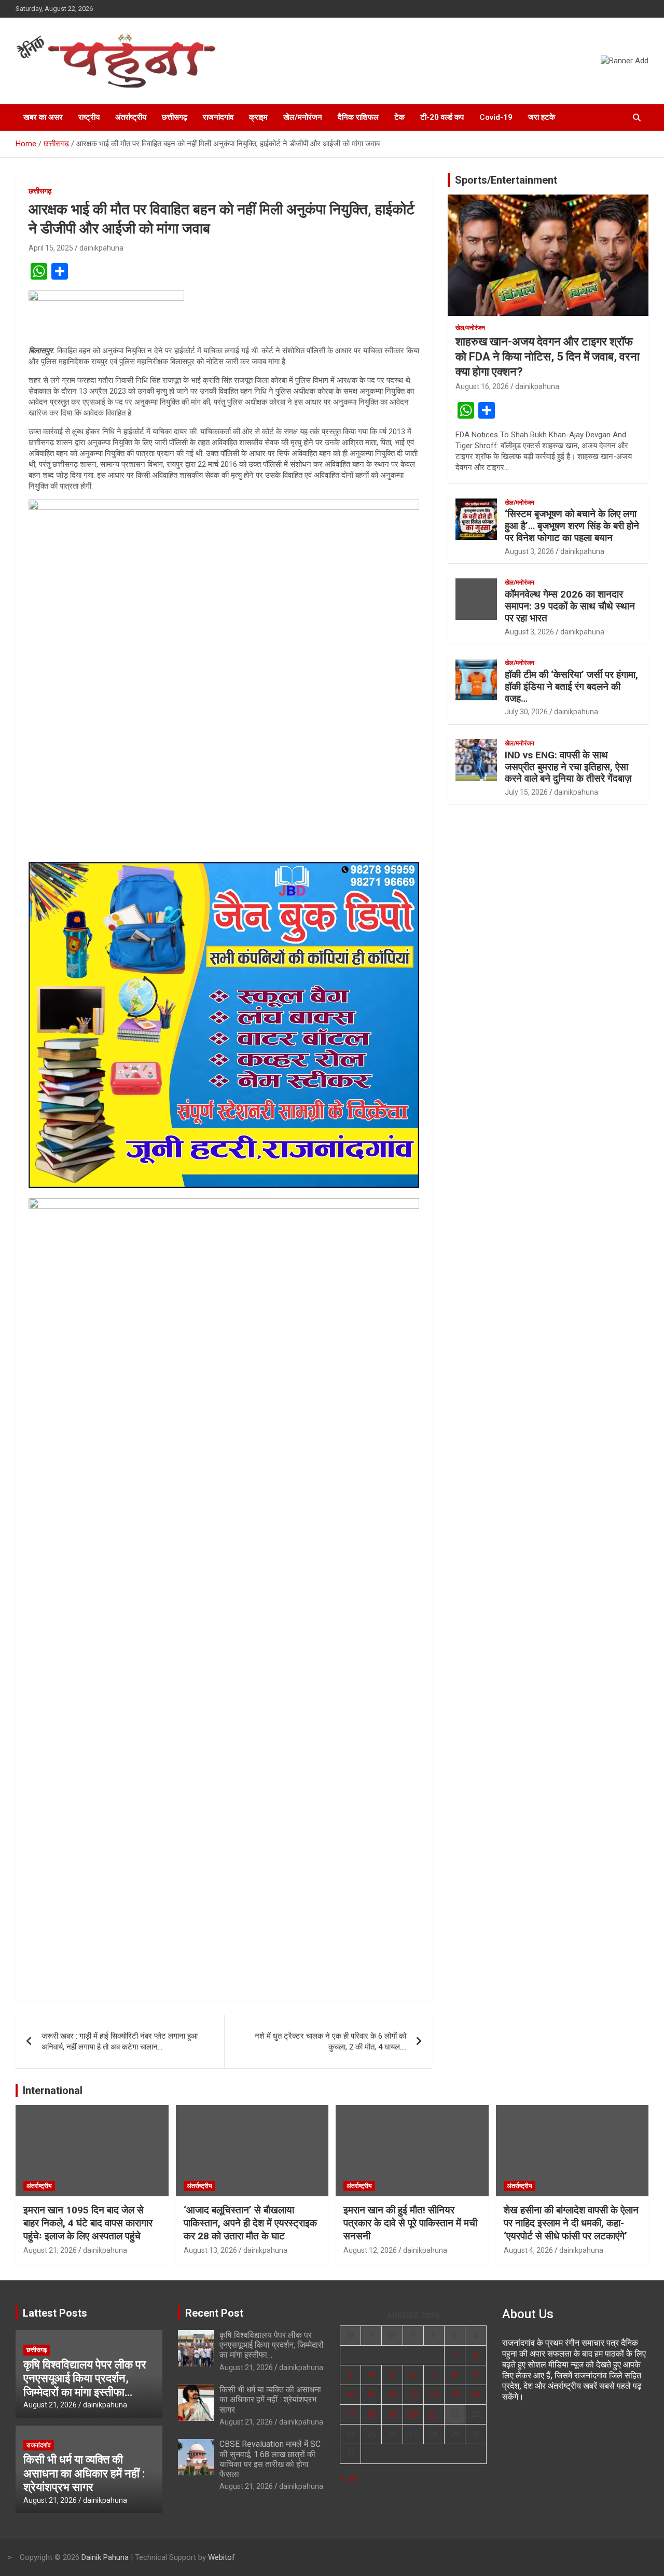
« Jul (348, 2478)
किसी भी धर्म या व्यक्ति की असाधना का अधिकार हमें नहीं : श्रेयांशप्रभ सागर (84, 2473)
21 (434, 2414)
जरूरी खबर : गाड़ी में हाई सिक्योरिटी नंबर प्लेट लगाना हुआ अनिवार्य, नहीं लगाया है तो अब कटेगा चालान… (120, 2041)
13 (413, 2394)
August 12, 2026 (370, 2250)
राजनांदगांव (218, 117)
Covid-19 (496, 117)
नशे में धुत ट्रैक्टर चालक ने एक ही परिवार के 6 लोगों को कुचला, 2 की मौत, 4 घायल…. (330, 2041)
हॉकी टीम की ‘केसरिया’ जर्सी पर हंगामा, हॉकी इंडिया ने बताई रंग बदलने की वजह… (571, 687)
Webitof (222, 2557)
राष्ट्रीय (89, 117)
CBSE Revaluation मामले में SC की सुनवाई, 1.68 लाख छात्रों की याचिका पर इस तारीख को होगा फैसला (270, 2459)
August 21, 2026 (50, 2250)
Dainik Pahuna (105, 2557)
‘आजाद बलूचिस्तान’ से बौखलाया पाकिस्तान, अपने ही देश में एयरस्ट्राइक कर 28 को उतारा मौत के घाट (250, 2223)
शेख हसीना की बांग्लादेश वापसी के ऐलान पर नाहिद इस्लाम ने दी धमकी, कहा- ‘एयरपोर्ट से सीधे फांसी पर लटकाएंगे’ (571, 2223)
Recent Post (214, 2313)
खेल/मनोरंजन (303, 117)
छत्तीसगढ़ (175, 117)
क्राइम (258, 117)
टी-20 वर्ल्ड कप (442, 117)
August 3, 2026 (529, 551)
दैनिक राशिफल (358, 117)
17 (351, 2414)
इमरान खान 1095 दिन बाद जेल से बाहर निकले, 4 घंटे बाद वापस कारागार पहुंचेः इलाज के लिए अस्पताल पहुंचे (88, 2223)
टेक (399, 117)
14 (434, 2394)
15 (455, 2394)
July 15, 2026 (526, 792)
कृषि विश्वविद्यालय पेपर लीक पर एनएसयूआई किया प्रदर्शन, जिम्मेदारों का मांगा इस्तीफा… (85, 2378)
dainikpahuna (101, 248)
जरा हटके (542, 117)
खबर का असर (43, 117)
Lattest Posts (55, 2313)
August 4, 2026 (528, 2250)
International (53, 2090)
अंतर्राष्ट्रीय (131, 117)
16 (476, 2394)
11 (371, 2394)
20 (413, 2414)
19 (392, 2414)
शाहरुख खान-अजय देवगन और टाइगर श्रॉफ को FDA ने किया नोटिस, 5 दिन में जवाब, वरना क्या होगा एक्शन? (548, 356)
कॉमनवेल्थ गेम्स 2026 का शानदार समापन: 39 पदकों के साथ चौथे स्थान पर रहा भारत (570, 606)
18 (371, 2414)
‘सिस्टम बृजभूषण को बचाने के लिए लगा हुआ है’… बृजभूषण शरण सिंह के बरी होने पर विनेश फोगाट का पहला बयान (572, 526)
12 (392, 2394)
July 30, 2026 (526, 712)
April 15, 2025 (51, 248)
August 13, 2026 (210, 2250)
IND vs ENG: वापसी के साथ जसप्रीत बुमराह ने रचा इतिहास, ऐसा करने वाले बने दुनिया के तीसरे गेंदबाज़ (568, 767)
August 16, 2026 (482, 386)
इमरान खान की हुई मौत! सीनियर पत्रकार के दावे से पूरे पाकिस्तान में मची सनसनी (410, 2223)
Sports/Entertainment (506, 180)
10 (351, 2394)
